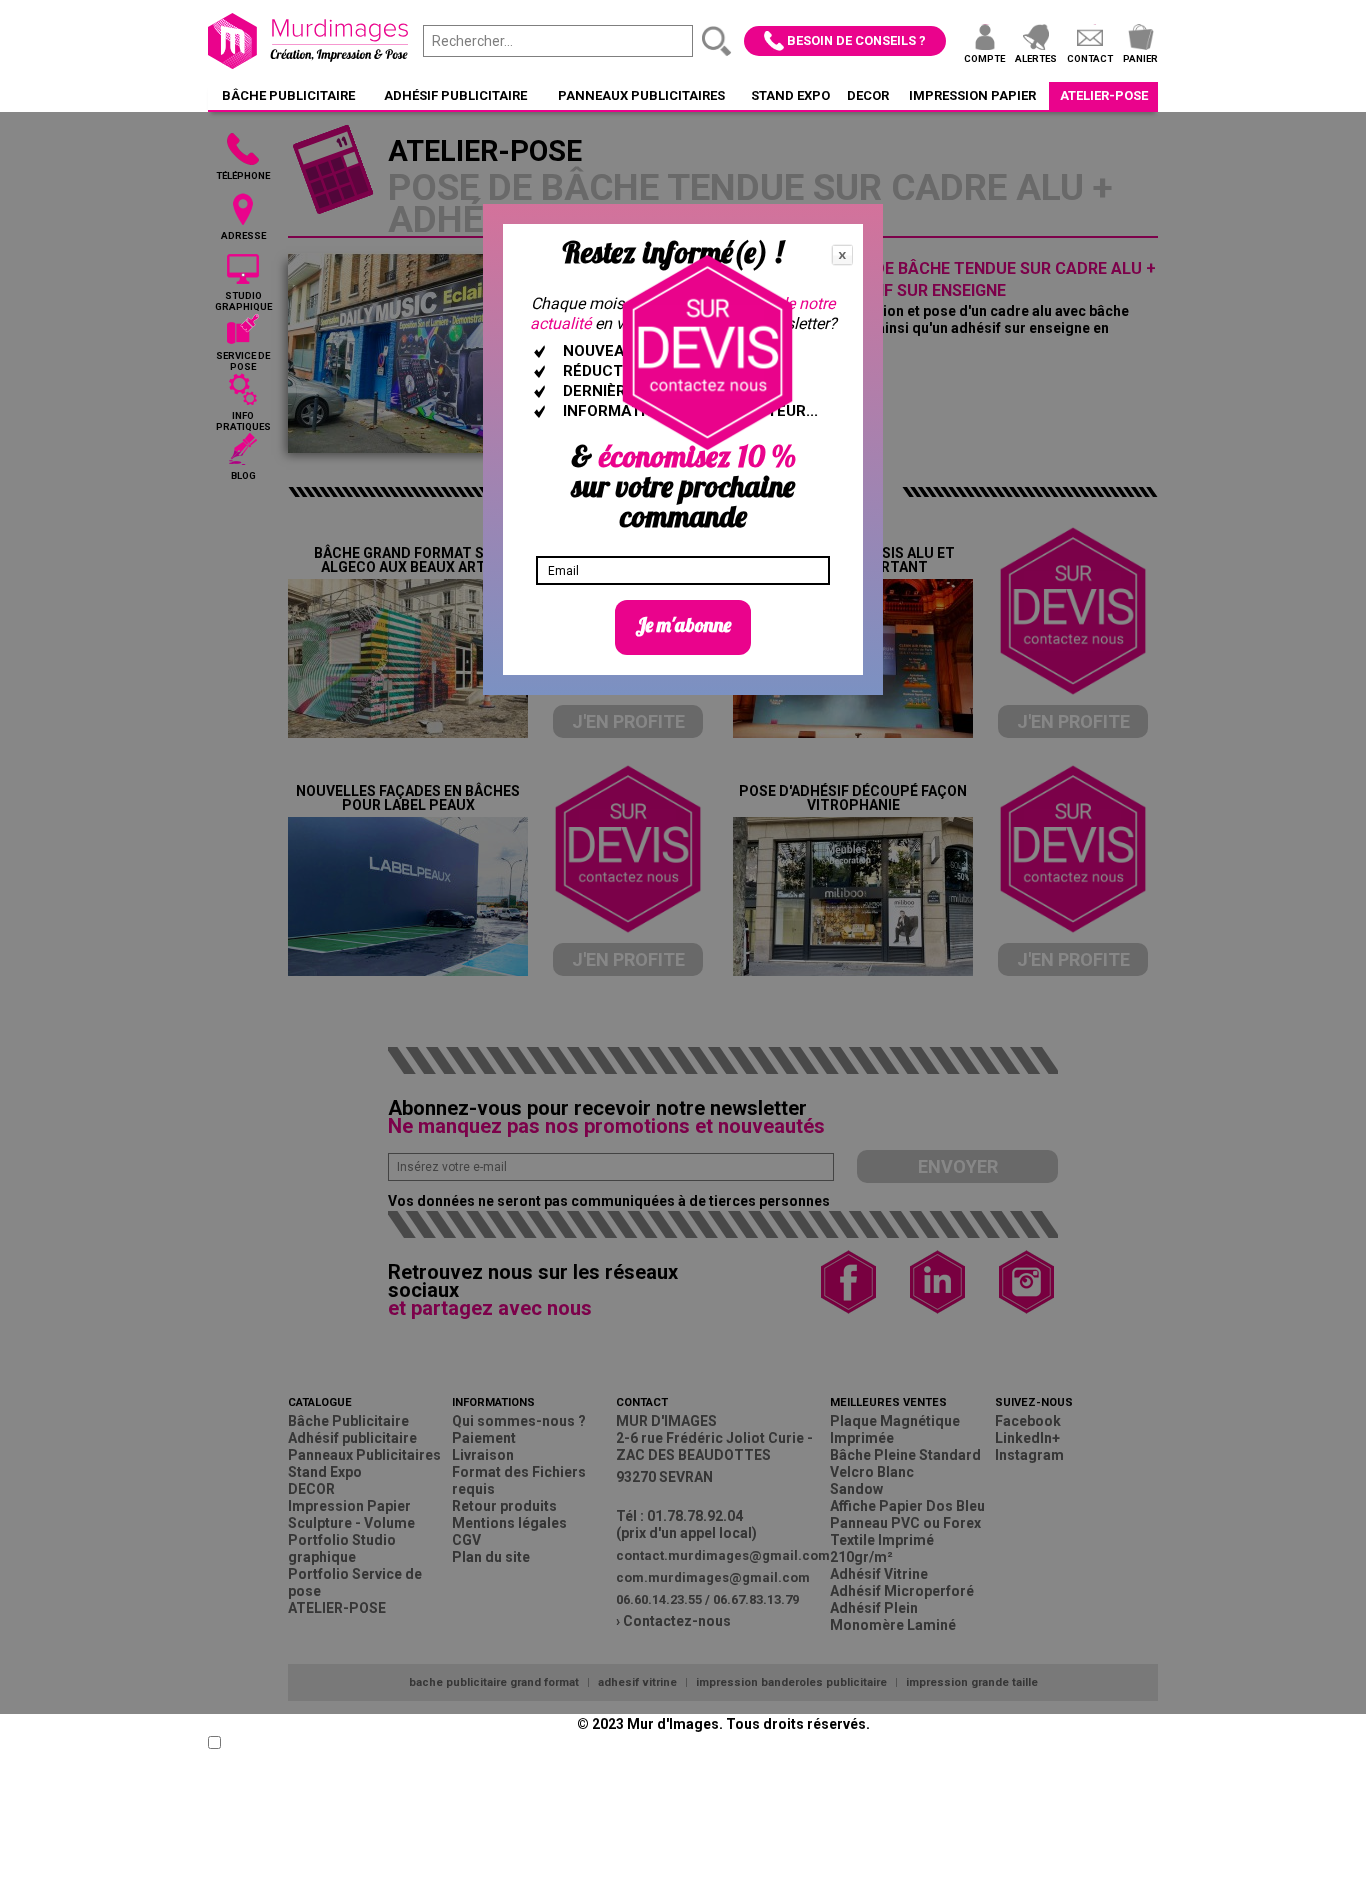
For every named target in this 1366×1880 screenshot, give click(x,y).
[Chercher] (717, 41)
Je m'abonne (683, 624)
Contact (1090, 58)
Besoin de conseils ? (856, 40)
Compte (984, 58)
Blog (243, 475)
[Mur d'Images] (308, 41)
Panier (1140, 58)
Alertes (1036, 58)
